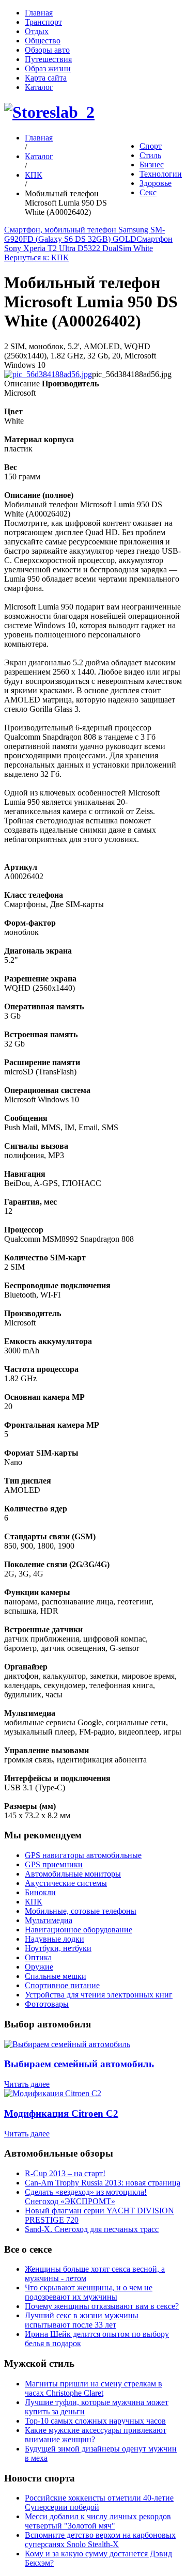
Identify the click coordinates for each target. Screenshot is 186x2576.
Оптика (38, 1957)
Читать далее (27, 2084)
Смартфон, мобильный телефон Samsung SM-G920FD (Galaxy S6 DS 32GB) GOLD (84, 234)
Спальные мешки (56, 1976)
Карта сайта (46, 78)
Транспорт (43, 22)
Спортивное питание (62, 1985)
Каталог (39, 87)
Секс (148, 192)
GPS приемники (54, 1864)
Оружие (39, 1967)
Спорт (151, 146)
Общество (43, 41)
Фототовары (47, 2004)
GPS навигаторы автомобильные (83, 1855)
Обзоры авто (47, 50)
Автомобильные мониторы (73, 1874)
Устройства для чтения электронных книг (99, 1995)
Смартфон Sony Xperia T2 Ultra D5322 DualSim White (88, 244)
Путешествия (48, 59)
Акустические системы (66, 1883)
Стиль (150, 155)
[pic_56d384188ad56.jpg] (48, 374)
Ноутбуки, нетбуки (58, 1948)
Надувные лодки (55, 1939)
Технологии (161, 174)
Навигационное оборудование (79, 1930)
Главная (39, 13)
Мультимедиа (49, 1920)
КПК (34, 175)
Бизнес (152, 165)
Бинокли (40, 1892)
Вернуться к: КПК (36, 257)
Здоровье (156, 183)
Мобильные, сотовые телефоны (81, 1911)
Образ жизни (48, 68)
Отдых (37, 31)
